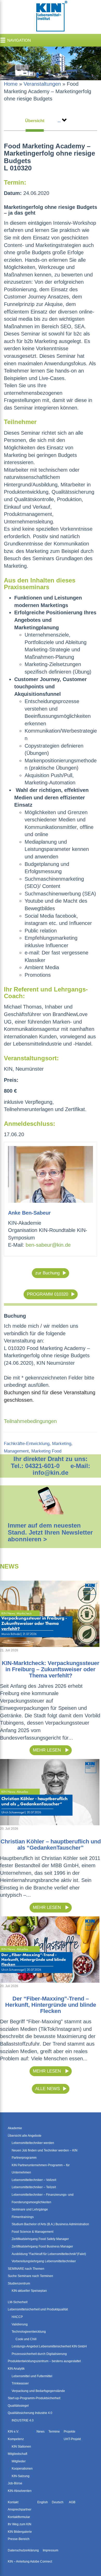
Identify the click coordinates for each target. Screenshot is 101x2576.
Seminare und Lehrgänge (30, 2209)
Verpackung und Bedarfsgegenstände (38, 2391)
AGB (72, 2502)
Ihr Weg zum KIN (20, 2524)
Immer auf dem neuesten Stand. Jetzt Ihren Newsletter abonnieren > (50, 1532)
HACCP (17, 2317)
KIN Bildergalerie (20, 2532)
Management (16, 1451)
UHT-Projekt (72, 2439)
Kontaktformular (19, 2517)
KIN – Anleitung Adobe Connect (30, 2562)
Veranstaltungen (42, 84)
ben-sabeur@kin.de (48, 1245)
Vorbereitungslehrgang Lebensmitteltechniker (44, 2261)
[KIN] (51, 17)
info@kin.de (51, 1473)
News (41, 2432)
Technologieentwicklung (29, 2332)
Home (11, 84)
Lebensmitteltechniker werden (33, 2143)
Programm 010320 (48, 1294)
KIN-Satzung (21, 2476)
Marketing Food (46, 1451)
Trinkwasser (20, 2383)
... (59, 121)
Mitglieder (19, 2461)
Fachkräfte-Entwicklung (27, 1444)
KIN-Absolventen (20, 2491)
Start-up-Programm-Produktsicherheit (34, 2398)
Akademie (15, 2128)
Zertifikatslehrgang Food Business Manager (42, 2246)
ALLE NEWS (48, 2089)
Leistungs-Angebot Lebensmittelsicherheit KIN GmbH (49, 2346)
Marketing (62, 1444)
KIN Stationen (21, 2447)
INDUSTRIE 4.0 (23, 2420)
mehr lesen (48, 1750)
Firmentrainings (23, 2217)
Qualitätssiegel (18, 2406)
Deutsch (58, 2502)
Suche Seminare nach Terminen (30, 2276)
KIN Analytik (16, 2369)
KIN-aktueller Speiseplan (29, 2291)
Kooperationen (22, 2469)
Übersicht (35, 121)
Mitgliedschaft (17, 2454)
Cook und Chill (26, 2339)
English (43, 2502)
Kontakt (13, 2502)
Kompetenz (16, 2439)
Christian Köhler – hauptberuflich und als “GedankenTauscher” (51, 1845)
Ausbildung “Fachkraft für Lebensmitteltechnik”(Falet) (49, 2254)
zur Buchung (47, 1273)
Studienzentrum (19, 2283)
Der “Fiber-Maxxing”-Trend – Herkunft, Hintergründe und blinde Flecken (51, 2005)
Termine (54, 2432)
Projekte (70, 2432)
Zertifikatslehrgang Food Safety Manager (40, 2239)
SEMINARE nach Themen (26, 2269)
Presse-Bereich (19, 2539)
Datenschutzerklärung (23, 2550)
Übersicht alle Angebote (25, 2136)
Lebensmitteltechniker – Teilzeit (34, 2187)
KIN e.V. (13, 2432)
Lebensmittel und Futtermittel (32, 2376)
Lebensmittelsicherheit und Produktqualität (38, 2309)
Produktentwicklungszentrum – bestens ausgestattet (44, 2361)
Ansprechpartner (20, 2509)
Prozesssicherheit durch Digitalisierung (39, 2354)
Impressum (51, 2550)
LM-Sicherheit (18, 2302)
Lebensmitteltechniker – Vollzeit (34, 2180)
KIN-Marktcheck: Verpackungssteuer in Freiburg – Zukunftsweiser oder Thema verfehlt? (51, 1669)
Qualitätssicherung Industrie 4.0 (30, 2413)
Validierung (20, 2324)
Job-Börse (15, 2483)
